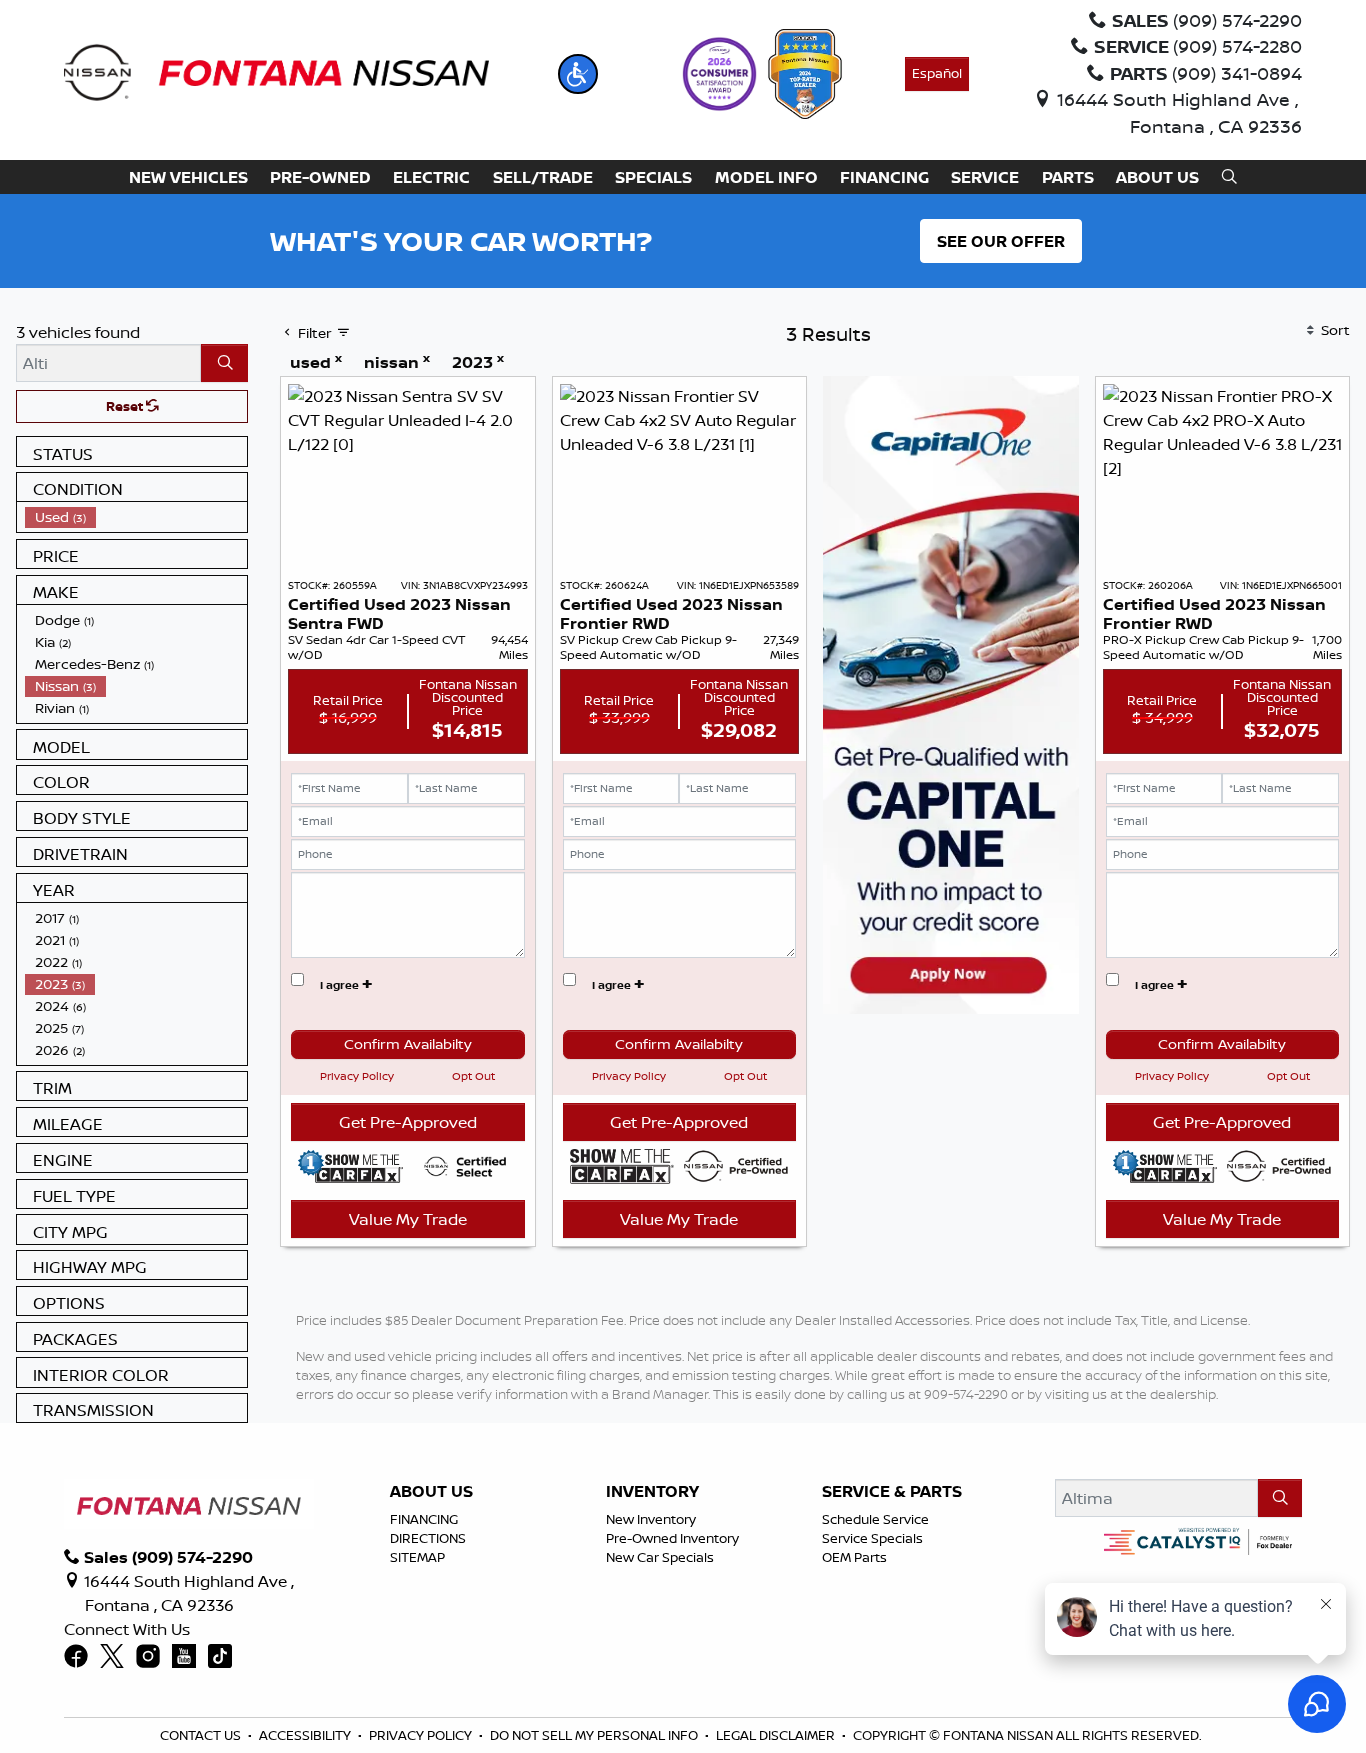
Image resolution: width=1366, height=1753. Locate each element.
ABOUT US (431, 1492)
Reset (126, 406)
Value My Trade (408, 1219)
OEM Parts (854, 1557)
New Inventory (651, 1519)
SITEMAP (417, 1557)
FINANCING (424, 1519)
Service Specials (872, 1538)
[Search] (224, 363)
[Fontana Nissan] (276, 72)
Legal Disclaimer (775, 1735)
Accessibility (305, 1735)
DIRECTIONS (428, 1538)
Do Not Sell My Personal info (594, 1735)
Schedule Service (875, 1519)
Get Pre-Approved (408, 1122)
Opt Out (473, 1076)
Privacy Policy (357, 1076)
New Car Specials (660, 1557)
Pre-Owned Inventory (672, 1538)
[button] (578, 74)
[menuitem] (136, 517)
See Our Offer (1001, 241)
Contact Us (200, 1735)
